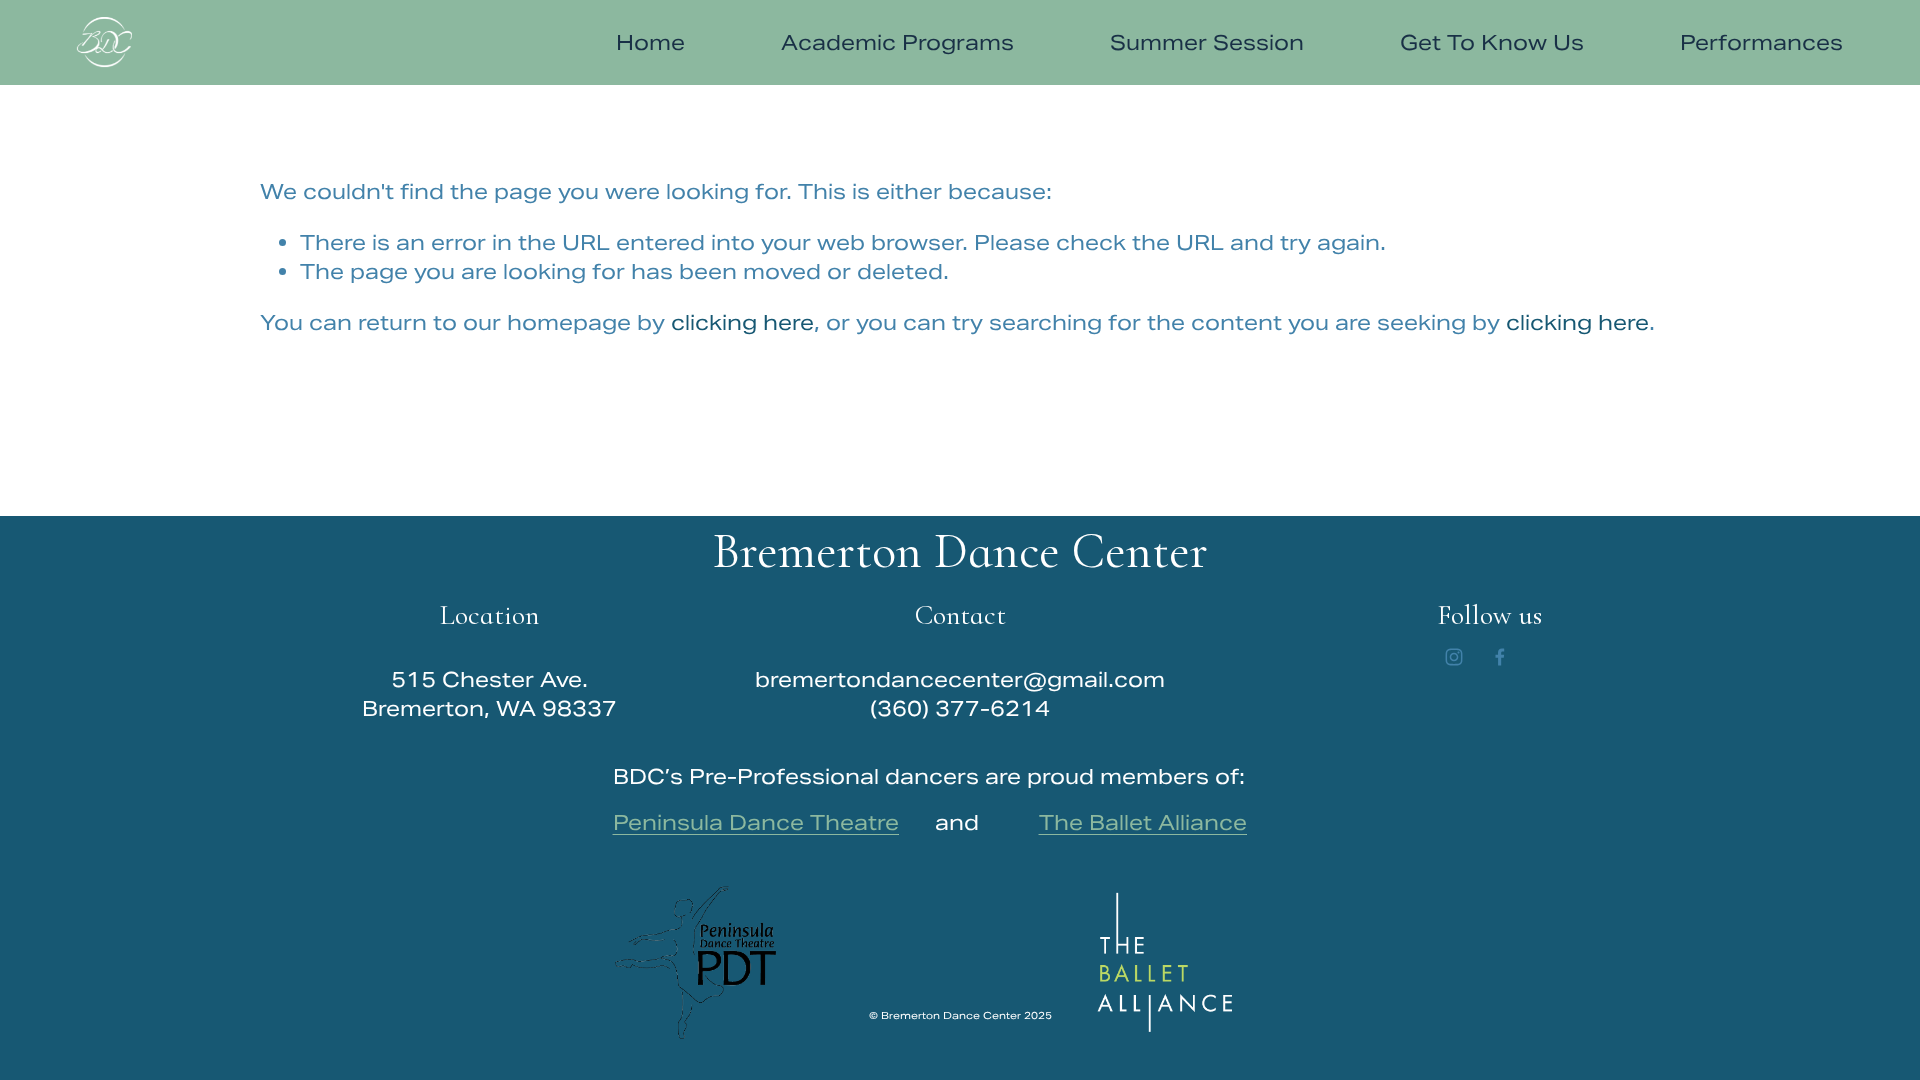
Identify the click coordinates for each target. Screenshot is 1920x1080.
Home (650, 42)
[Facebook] (1500, 657)
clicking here (742, 322)
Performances (1761, 42)
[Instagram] (1454, 657)
